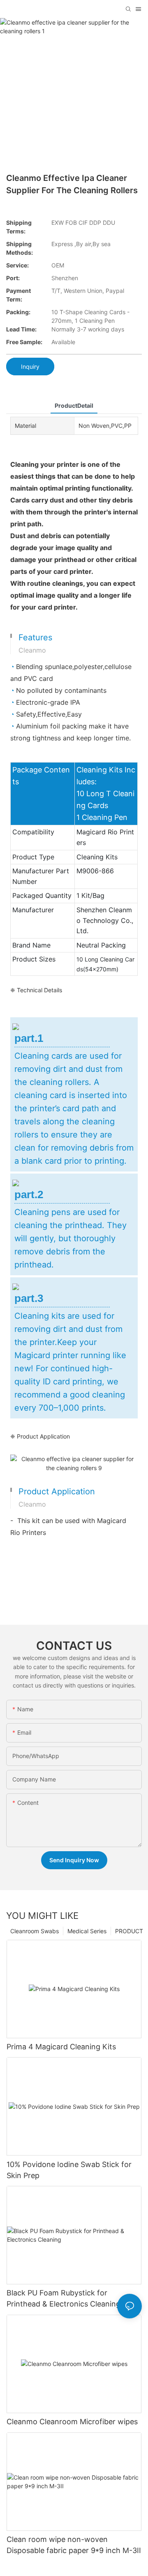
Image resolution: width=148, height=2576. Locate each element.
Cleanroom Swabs (35, 1931)
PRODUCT (129, 1931)
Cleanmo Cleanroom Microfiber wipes (72, 2422)
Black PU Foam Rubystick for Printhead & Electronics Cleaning (64, 2298)
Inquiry (30, 367)
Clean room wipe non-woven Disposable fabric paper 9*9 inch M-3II (74, 2545)
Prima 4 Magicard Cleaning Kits (61, 2047)
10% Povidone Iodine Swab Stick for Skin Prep (69, 2170)
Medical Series (87, 1931)
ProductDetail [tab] (74, 405)
